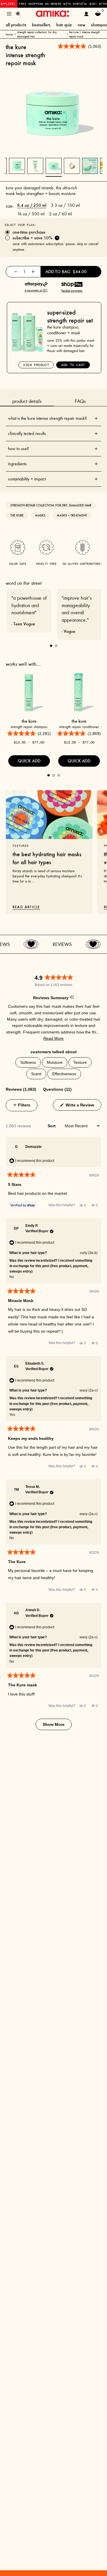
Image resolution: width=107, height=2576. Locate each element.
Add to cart (73, 365)
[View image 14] (17, 166)
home (9, 34)
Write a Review (83, 1105)
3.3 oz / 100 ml (65, 205)
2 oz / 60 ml (60, 214)
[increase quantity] (33, 272)
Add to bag (66, 272)
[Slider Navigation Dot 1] (51, 646)
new (81, 25)
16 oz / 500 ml (31, 214)
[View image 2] (72, 166)
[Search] (18, 14)
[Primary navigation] (9, 14)
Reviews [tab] (21, 1089)
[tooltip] (72, 998)
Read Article (26, 907)
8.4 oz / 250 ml (32, 205)
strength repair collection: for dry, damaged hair (37, 34)
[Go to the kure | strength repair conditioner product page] (79, 692)
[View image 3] (90, 166)
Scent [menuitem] (36, 1074)
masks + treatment (72, 515)
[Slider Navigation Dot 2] (56, 646)
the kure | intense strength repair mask (84, 34)
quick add (29, 761)
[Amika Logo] (52, 14)
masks (40, 515)
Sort (52, 1126)
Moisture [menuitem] (55, 1062)
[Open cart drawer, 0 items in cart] (98, 14)
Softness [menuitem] (28, 1062)
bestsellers (41, 25)
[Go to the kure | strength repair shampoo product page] (29, 692)
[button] (53, 1038)
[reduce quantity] (16, 272)
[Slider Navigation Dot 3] (59, 775)
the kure (17, 515)
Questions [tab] (57, 1089)
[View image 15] (35, 166)
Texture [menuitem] (80, 1062)
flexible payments (72, 291)
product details (27, 401)
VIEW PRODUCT (36, 365)
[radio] (53, 232)
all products (16, 25)
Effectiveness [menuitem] (64, 1074)
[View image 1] (54, 166)
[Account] (86, 14)
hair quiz (64, 25)
